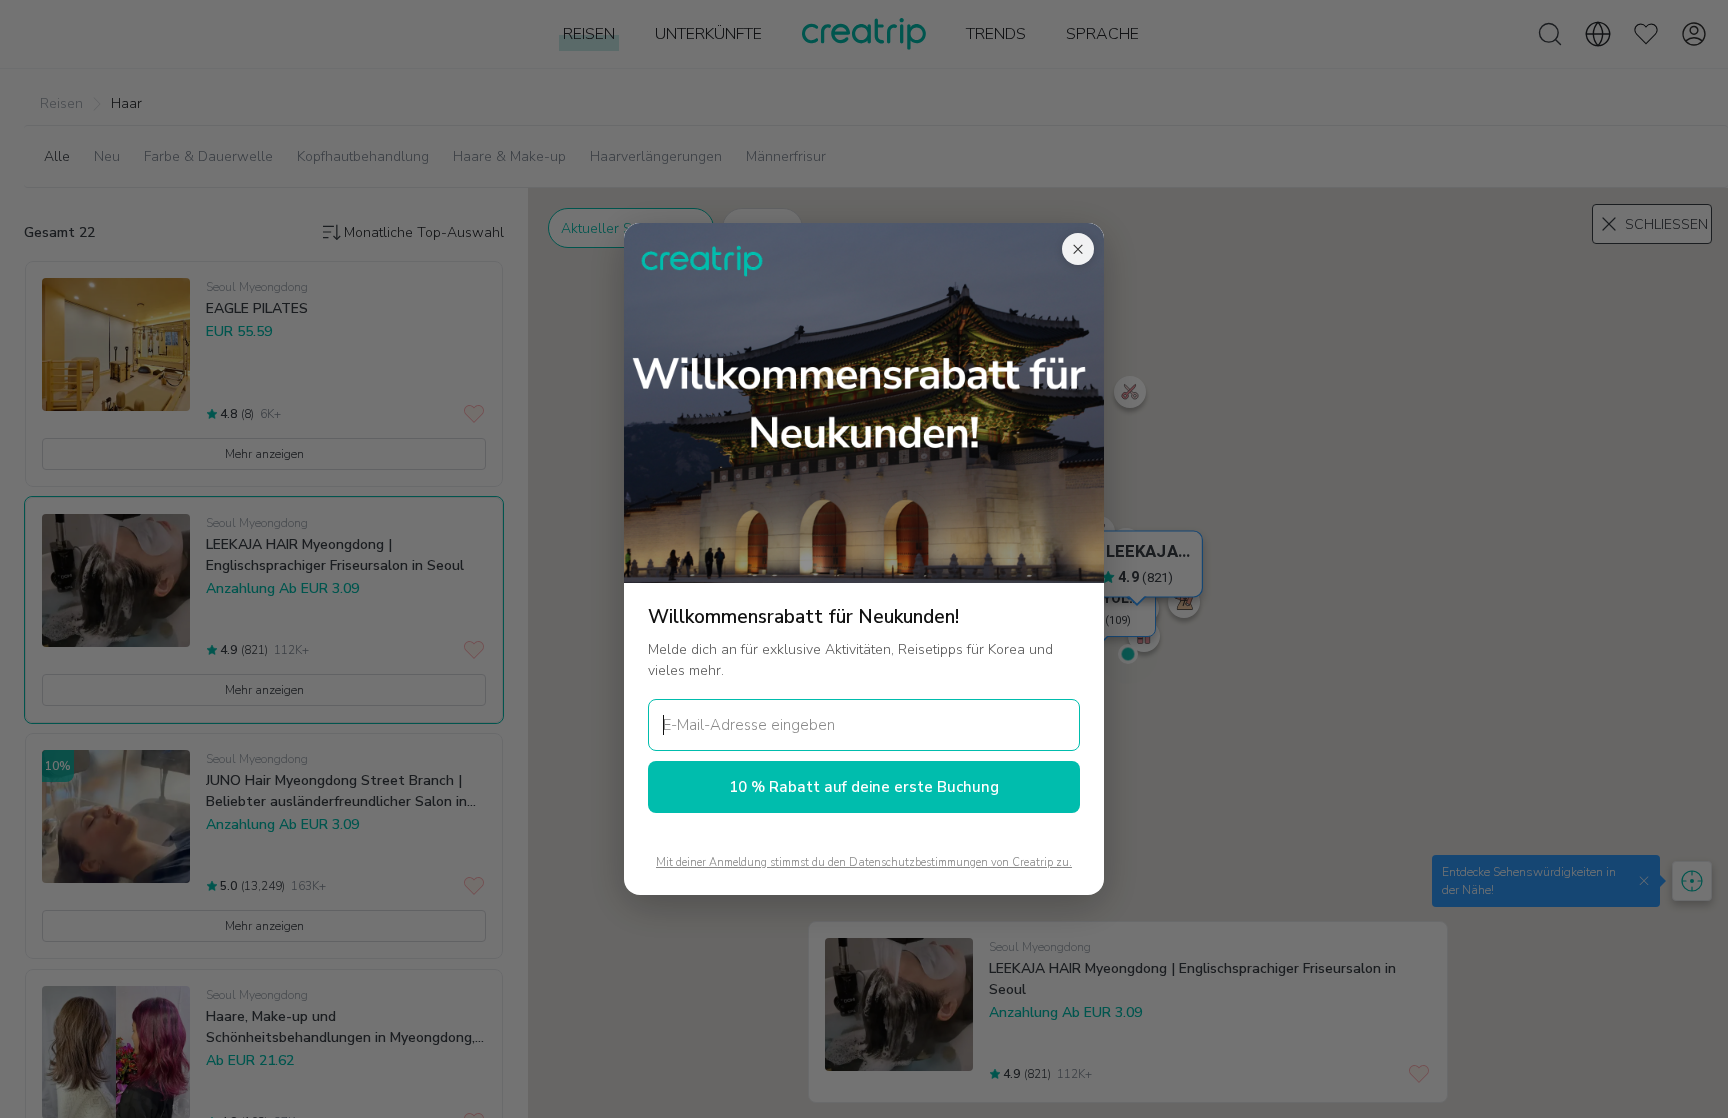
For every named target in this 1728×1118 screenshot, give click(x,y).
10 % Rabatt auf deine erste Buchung (864, 787)
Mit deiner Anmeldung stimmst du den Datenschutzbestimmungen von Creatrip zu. (864, 862)
